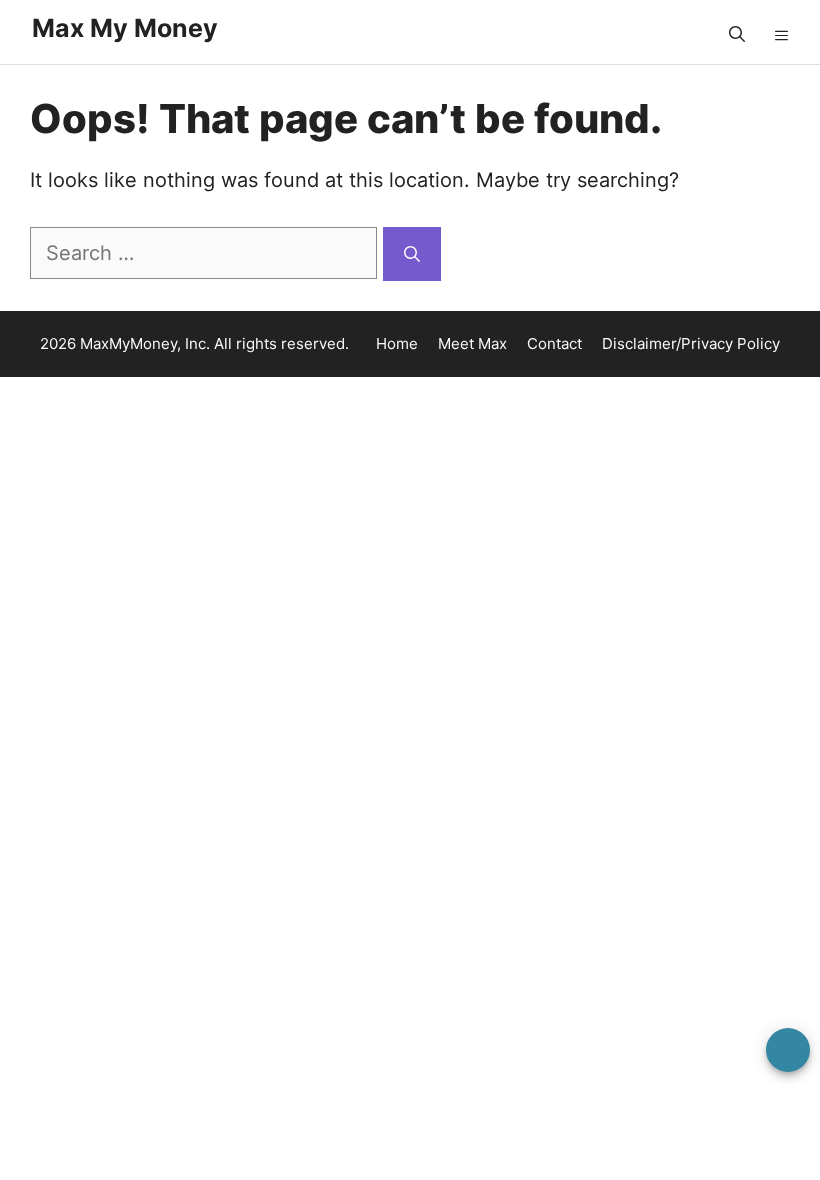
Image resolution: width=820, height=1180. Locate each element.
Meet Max (472, 343)
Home (397, 343)
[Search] (412, 254)
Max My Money (125, 28)
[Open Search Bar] (737, 35)
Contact (554, 343)
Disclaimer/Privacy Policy (691, 343)
